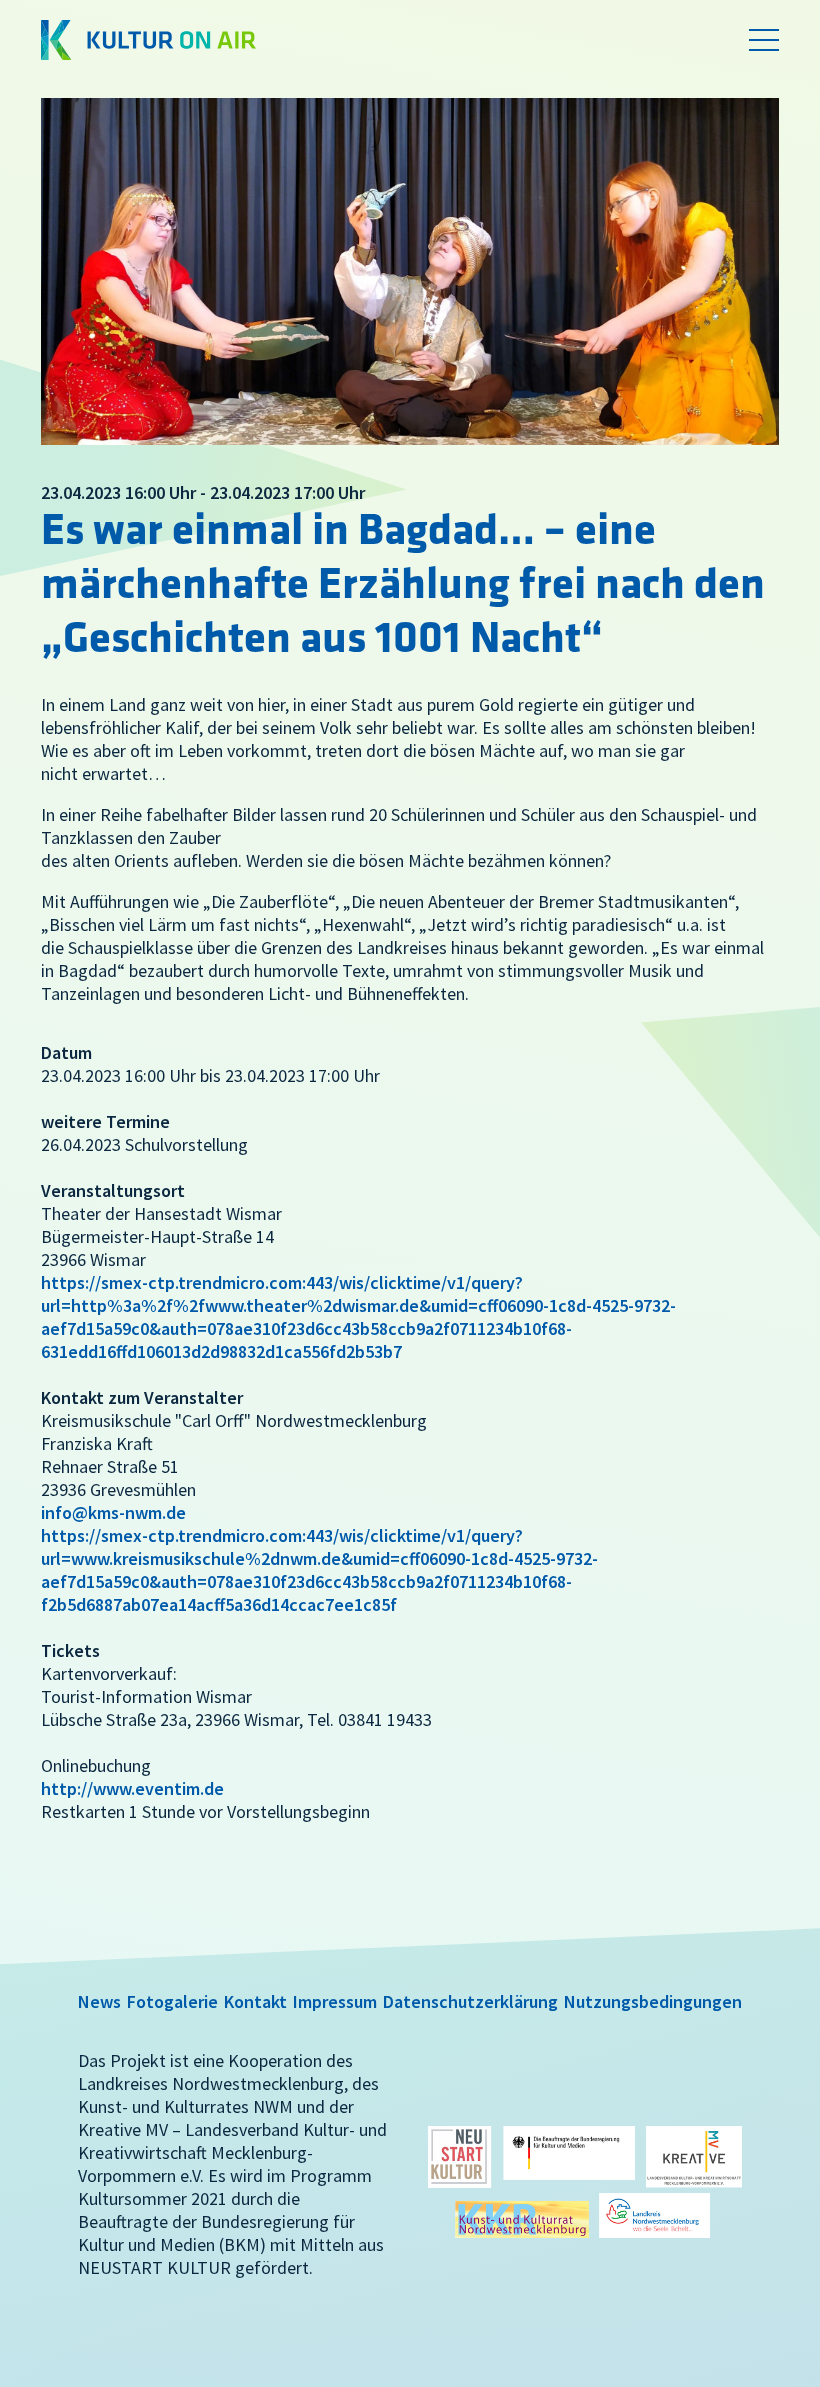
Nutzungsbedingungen (653, 2001)
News (99, 2001)
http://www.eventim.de (132, 1788)
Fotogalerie (172, 2001)
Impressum (335, 2001)
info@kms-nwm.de (113, 1512)
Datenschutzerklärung (470, 2001)
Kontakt (255, 2001)
